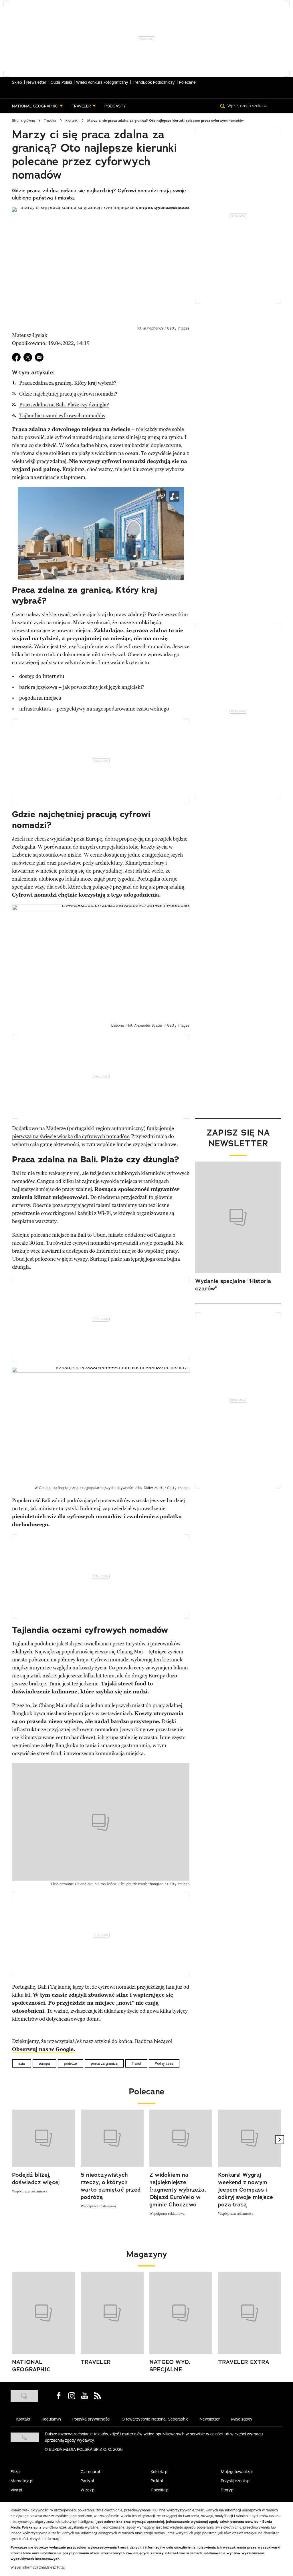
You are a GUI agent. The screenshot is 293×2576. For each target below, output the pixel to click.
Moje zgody (242, 2419)
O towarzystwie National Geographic (155, 2419)
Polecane (187, 82)
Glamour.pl (90, 2472)
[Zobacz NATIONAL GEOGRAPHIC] (43, 2313)
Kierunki (72, 120)
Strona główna (23, 120)
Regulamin (51, 2419)
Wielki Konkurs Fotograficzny (102, 82)
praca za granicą (104, 2063)
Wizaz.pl (88, 2490)
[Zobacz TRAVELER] (112, 2313)
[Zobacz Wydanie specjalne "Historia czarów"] (238, 1217)
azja (22, 2063)
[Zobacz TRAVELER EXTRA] (250, 2313)
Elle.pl (16, 2472)
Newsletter (36, 82)
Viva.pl (16, 2490)
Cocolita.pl (160, 2490)
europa (44, 2063)
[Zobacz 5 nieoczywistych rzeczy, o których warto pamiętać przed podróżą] (112, 2138)
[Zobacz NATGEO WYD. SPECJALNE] (181, 2313)
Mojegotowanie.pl (237, 2472)
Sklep (17, 82)
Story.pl (228, 2490)
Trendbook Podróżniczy (154, 82)
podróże (71, 2063)
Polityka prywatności (91, 2419)
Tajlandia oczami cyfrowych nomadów (62, 416)
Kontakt (23, 2419)
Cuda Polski (61, 82)
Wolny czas (164, 2063)
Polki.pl (157, 2481)
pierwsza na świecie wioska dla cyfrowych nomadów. (71, 1136)
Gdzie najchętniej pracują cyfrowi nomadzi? (68, 394)
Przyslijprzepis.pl (236, 2481)
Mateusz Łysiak (30, 335)
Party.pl (87, 2481)
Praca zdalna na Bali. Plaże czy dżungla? (64, 405)
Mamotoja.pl (22, 2481)
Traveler (50, 120)
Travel (136, 2063)
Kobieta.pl (160, 2472)
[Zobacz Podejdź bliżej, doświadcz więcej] (43, 2138)
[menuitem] (37, 106)
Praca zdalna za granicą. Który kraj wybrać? (68, 383)
